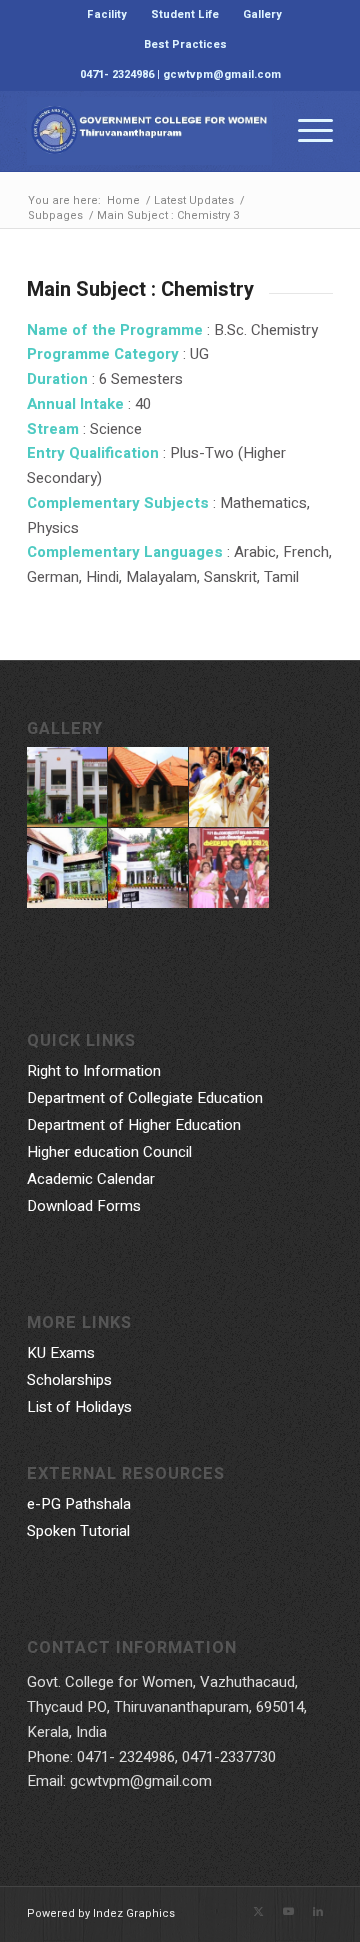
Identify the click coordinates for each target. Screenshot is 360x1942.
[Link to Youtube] (288, 1912)
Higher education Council (109, 1152)
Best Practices (185, 44)
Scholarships (69, 1380)
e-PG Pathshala (79, 1504)
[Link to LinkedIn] (318, 1912)
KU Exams (61, 1353)
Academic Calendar (91, 1179)
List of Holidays (79, 1407)
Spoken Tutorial (78, 1531)
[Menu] (305, 131)
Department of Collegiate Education (145, 1098)
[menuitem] (107, 15)
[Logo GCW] (149, 131)
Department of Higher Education (134, 1125)
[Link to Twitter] (258, 1912)
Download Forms (84, 1206)
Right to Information (94, 1071)
